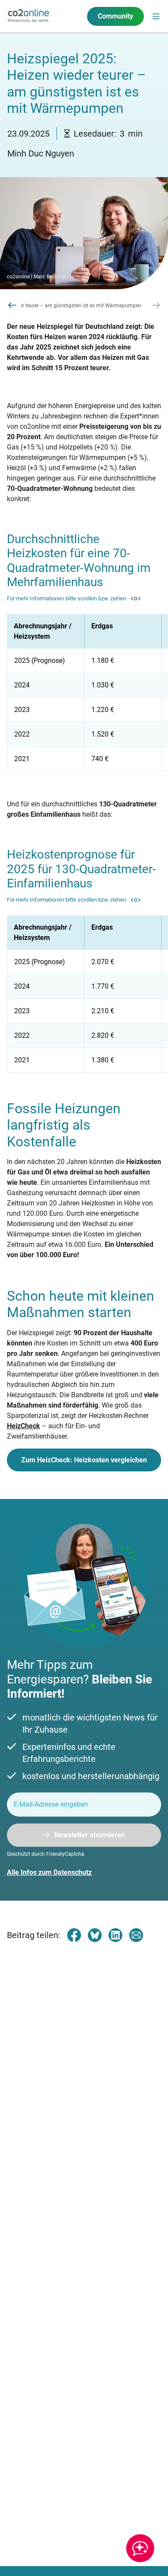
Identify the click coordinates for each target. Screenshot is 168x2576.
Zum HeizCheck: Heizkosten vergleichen (84, 1460)
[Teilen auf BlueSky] (95, 1935)
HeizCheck (23, 1426)
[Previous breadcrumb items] (12, 305)
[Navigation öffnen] (156, 16)
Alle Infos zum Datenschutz (49, 1872)
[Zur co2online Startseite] (28, 16)
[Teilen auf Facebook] (74, 1935)
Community (115, 16)
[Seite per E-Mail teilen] (136, 1935)
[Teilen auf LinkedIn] (115, 1935)
